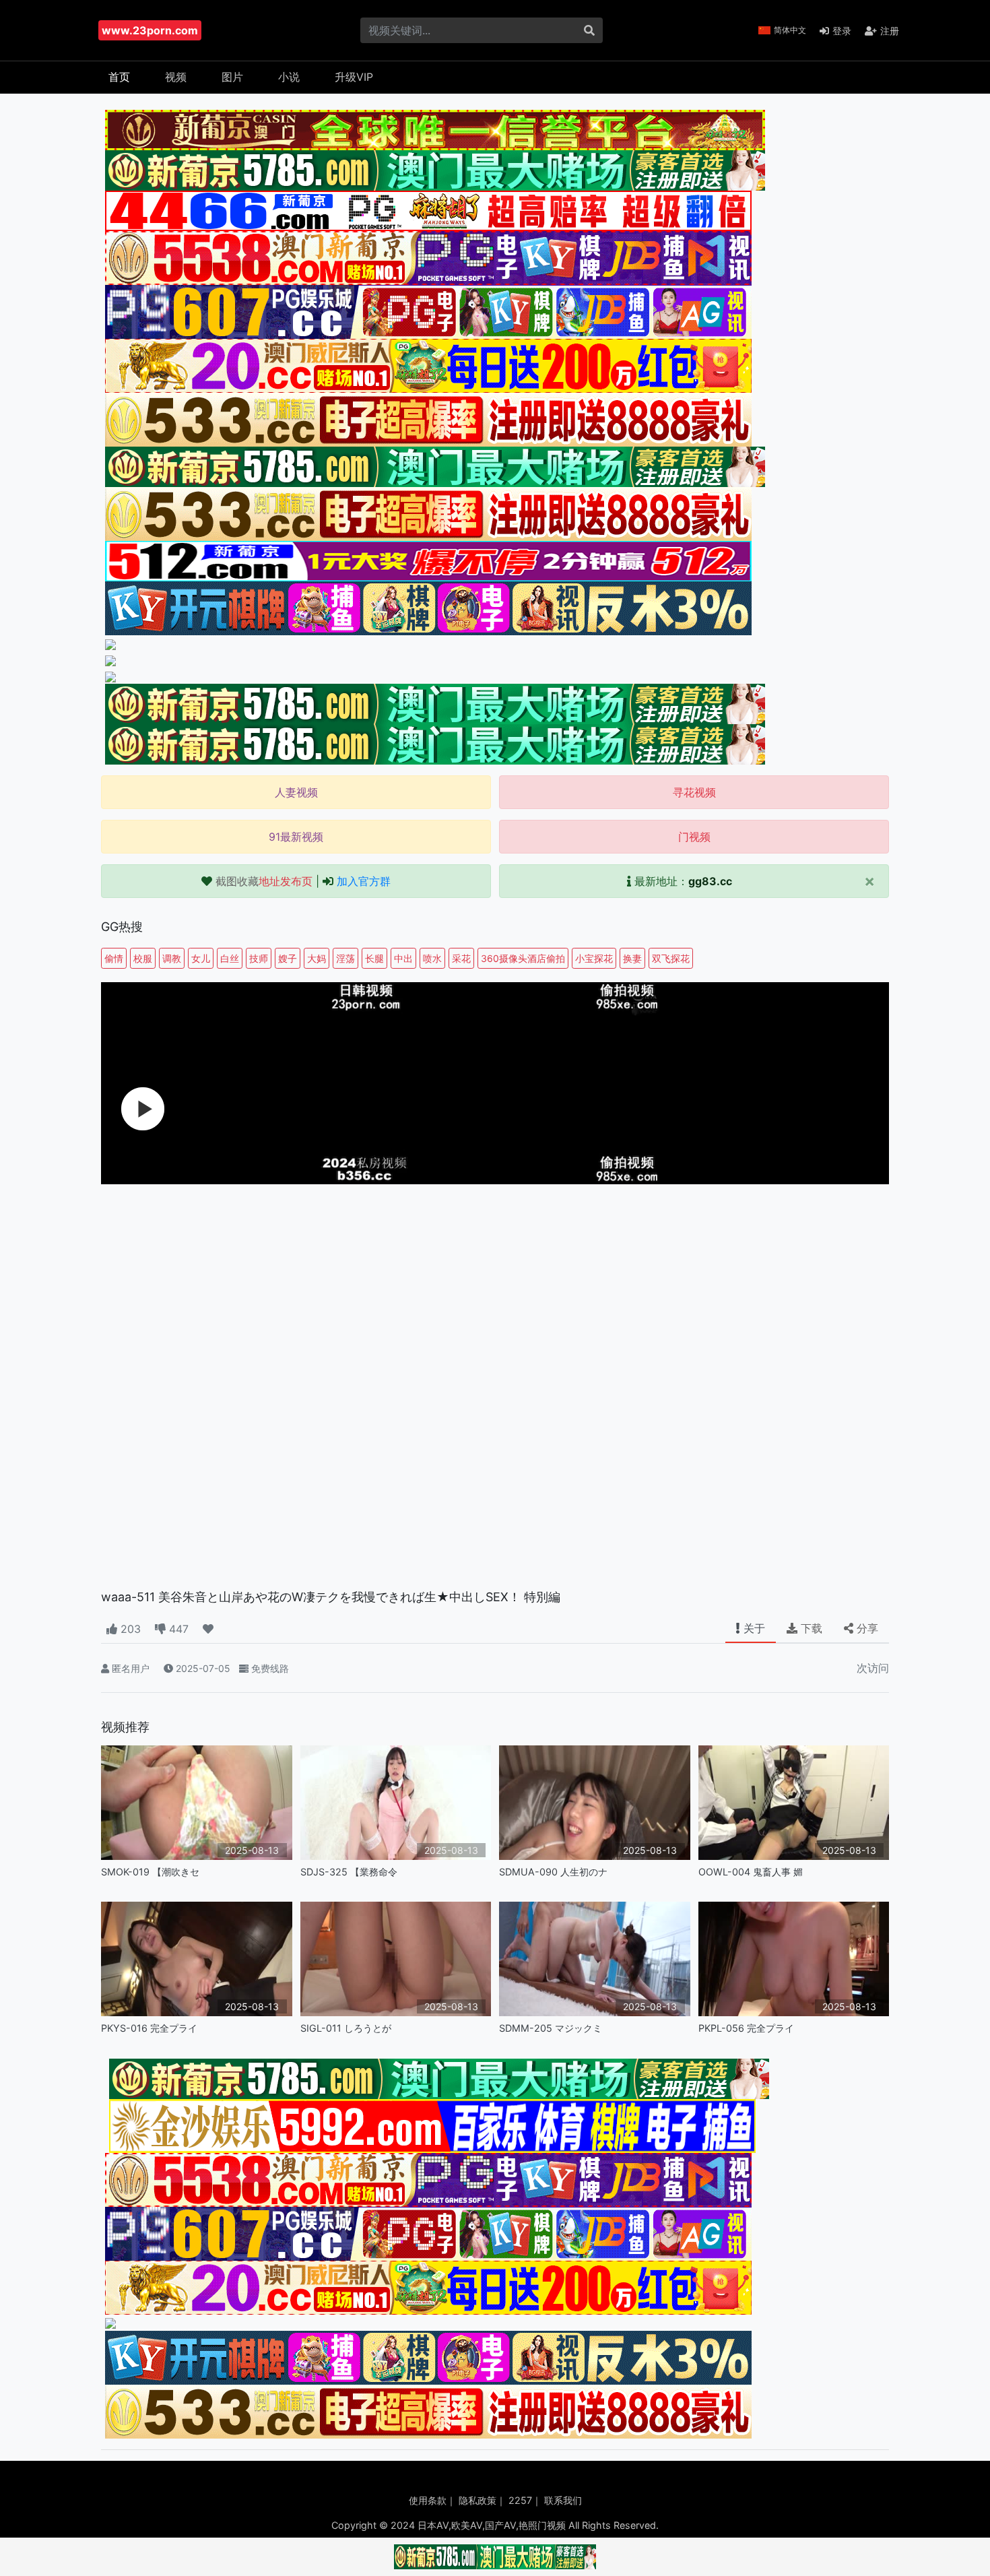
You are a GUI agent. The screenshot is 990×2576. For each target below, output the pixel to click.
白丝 (230, 958)
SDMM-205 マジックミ (551, 2028)
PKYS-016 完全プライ (149, 2028)
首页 (119, 77)
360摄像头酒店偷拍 (523, 958)
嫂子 (288, 958)
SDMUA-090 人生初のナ (553, 1872)
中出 (403, 958)
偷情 (114, 958)
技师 (259, 958)
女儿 (201, 958)
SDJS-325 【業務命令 (349, 1872)
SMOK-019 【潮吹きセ (150, 1872)
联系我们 (563, 2500)
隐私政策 (477, 2500)
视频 (176, 77)
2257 (520, 2500)
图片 (232, 77)
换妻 (632, 958)
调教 (172, 958)
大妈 (317, 958)
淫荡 (345, 958)
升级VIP (354, 77)
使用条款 (428, 2500)
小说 (289, 77)
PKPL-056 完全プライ (746, 2028)
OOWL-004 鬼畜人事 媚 (751, 1872)
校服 (143, 958)
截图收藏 (264, 881)
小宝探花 (594, 958)
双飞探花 (671, 958)
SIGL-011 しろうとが (346, 2028)
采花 (461, 958)
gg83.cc (710, 881)
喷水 (432, 958)
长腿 (374, 958)
